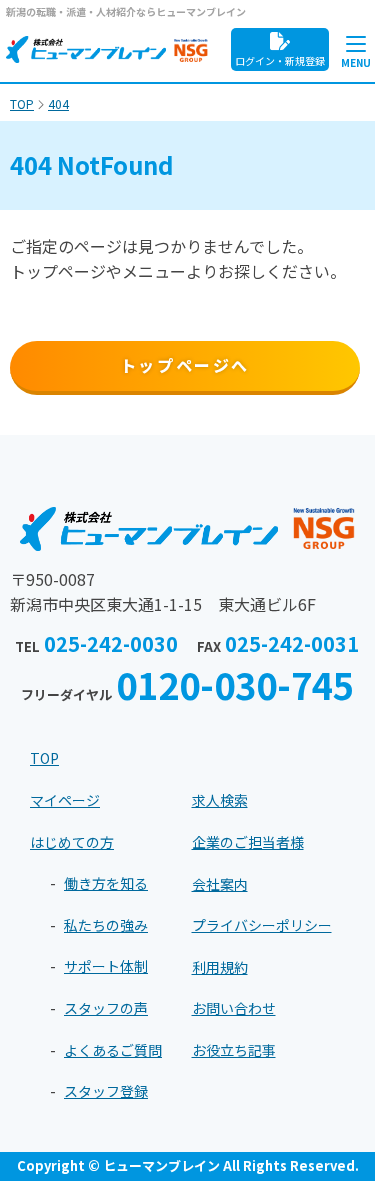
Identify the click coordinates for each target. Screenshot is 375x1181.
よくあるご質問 (113, 1050)
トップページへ (185, 365)
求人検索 (220, 800)
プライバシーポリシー (262, 925)
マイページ (65, 800)
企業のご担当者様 (248, 842)
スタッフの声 (106, 1008)
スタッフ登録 (106, 1091)
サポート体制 (106, 966)
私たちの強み (106, 925)
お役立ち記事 (234, 1050)
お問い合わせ (234, 1008)
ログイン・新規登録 (280, 60)
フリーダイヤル (187, 686)
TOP (44, 758)
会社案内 (220, 884)
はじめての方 (72, 842)
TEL (96, 646)
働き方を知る (106, 883)
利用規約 (220, 967)
